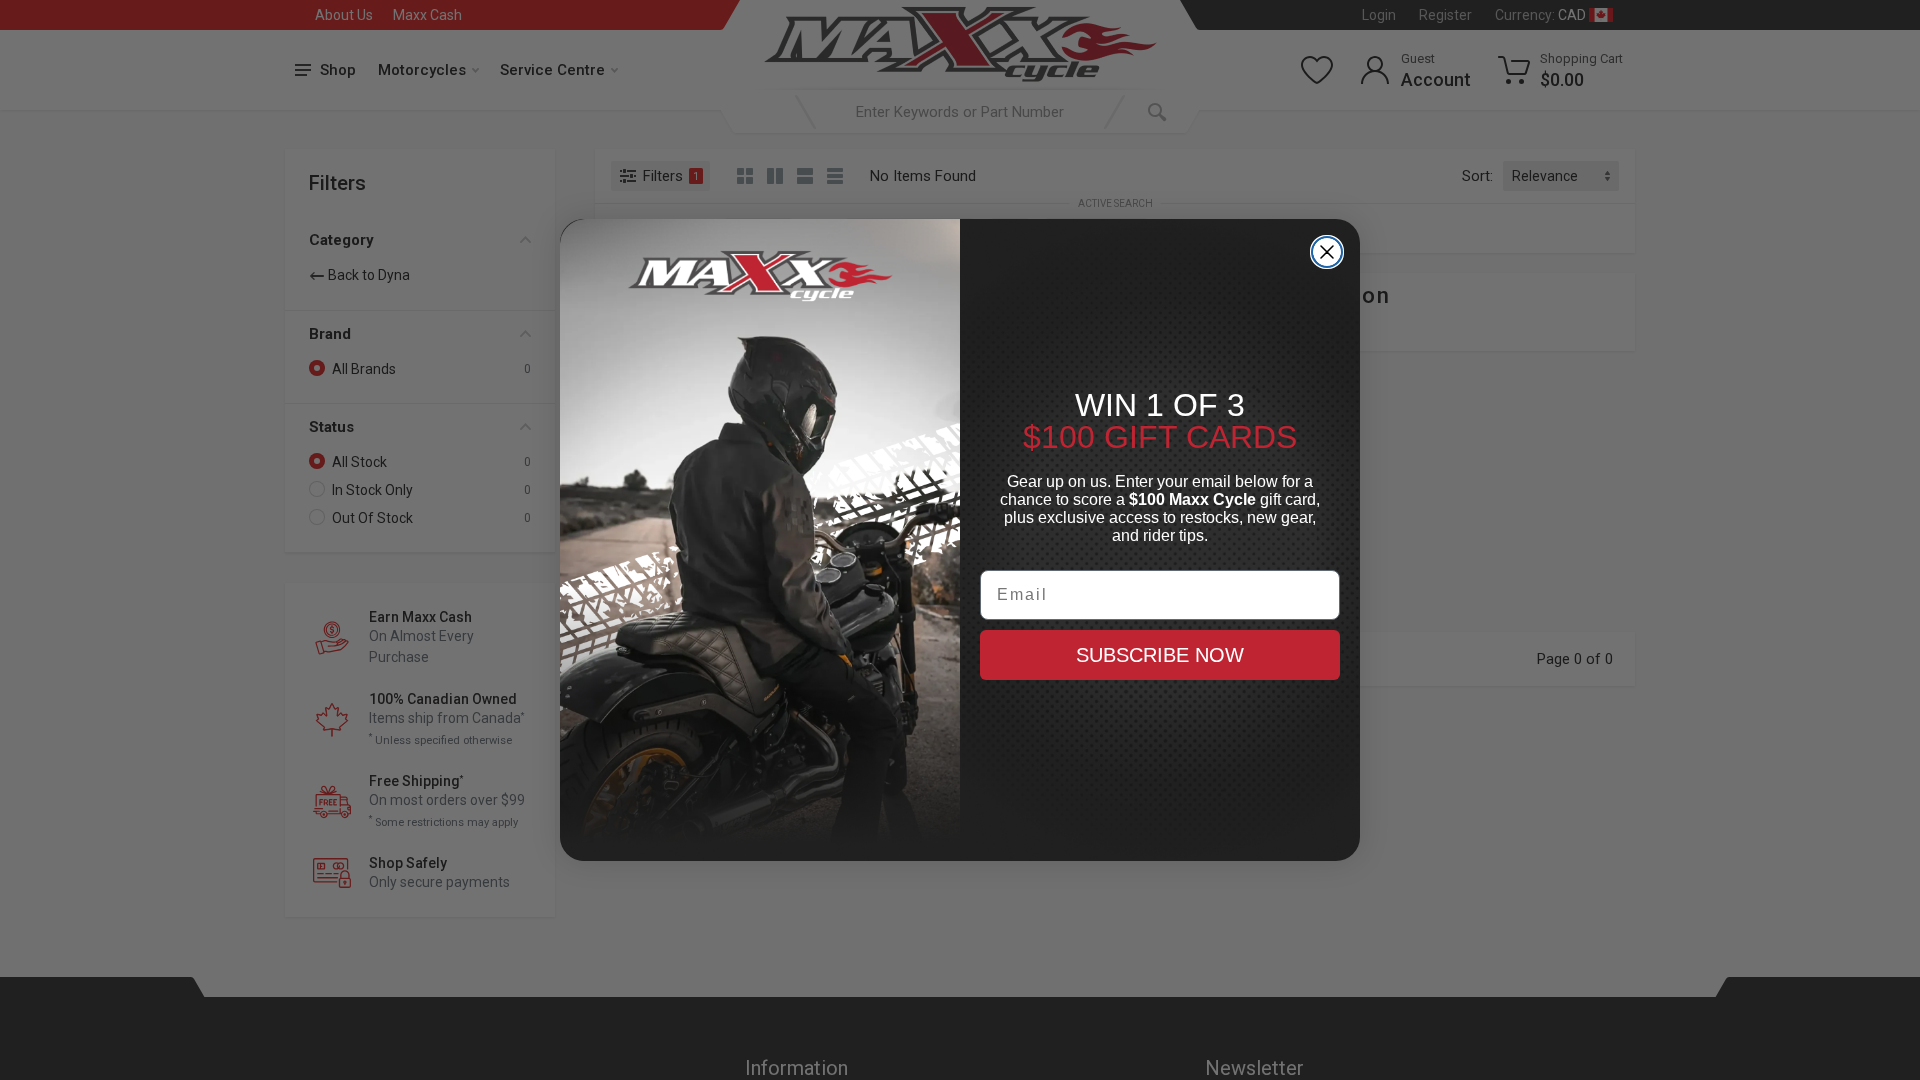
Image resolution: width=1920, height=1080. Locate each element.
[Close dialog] (1327, 252)
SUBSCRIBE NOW (1160, 655)
